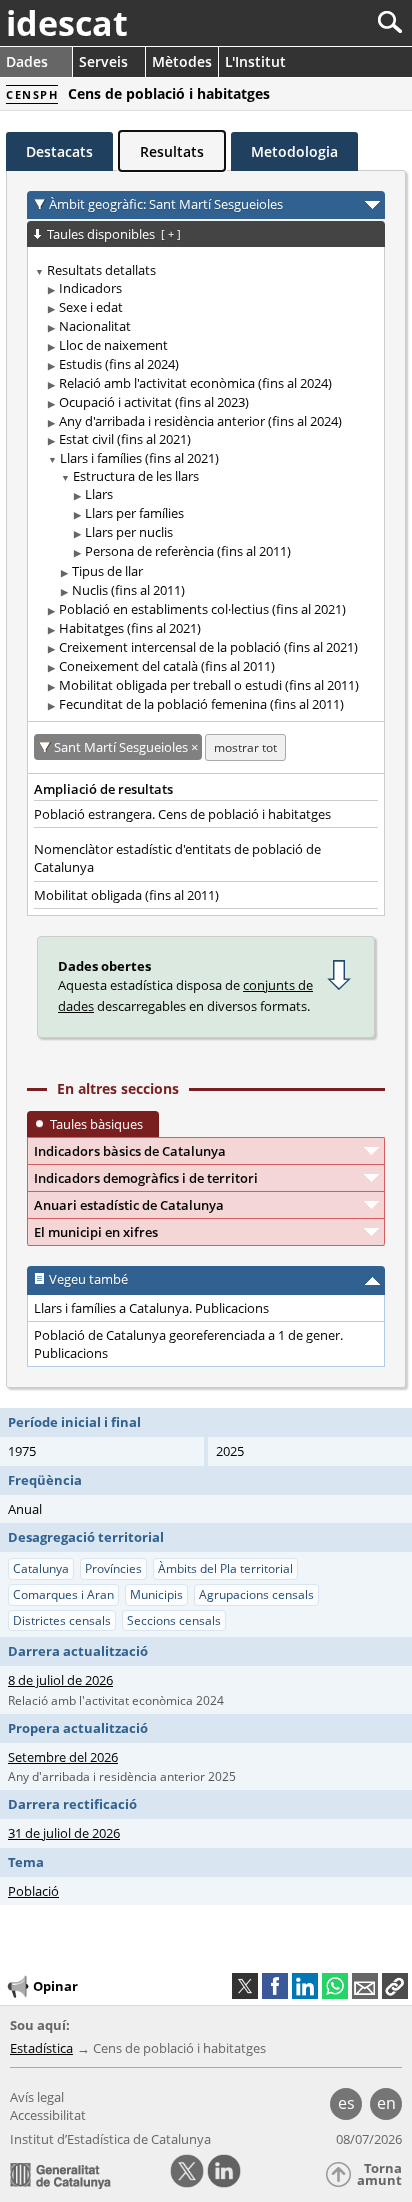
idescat (67, 23)
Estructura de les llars (136, 476)
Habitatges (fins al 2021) (130, 628)
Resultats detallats (101, 270)
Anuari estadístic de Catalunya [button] (129, 1205)
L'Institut (255, 61)
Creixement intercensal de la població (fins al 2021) (208, 647)
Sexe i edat (91, 307)
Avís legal (37, 2097)
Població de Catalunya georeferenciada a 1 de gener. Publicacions (188, 1344)
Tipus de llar (107, 571)
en (386, 2103)
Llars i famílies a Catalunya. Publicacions (151, 1308)
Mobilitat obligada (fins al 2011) (126, 895)
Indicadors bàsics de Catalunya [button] (130, 1151)
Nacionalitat (95, 326)
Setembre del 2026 (63, 1757)
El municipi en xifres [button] (96, 1232)
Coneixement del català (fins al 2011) (167, 666)
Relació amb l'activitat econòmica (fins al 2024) (195, 383)
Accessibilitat (48, 2115)
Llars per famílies (134, 513)
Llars (99, 494)
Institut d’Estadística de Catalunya (110, 2139)
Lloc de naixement (113, 345)
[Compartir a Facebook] (275, 1986)
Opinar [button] (55, 1986)
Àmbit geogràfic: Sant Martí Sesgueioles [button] (166, 204)
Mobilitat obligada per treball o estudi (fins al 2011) (209, 685)
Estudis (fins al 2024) (119, 364)
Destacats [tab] (59, 151)
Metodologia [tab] (294, 151)
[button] (395, 1986)
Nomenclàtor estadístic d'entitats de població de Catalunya (177, 858)
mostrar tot (245, 747)
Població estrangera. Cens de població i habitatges (182, 814)
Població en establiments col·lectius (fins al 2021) (202, 609)
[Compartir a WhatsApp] (335, 1986)
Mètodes (182, 61)
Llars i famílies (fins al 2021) (139, 458)
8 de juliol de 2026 (60, 1680)
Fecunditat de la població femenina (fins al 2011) (201, 704)
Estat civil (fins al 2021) (125, 439)
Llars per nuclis (129, 532)
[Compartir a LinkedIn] (305, 1986)
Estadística (41, 2048)
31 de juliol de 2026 (64, 1833)
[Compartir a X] (245, 1986)
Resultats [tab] (172, 151)
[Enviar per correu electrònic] (365, 1986)
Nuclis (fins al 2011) (128, 590)
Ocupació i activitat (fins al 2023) (154, 402)
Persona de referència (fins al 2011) (188, 551)
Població (33, 1891)
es (346, 2103)
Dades (27, 61)
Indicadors (90, 288)
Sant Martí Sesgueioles (122, 747)
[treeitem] (202, 487)
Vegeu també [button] (88, 1279)
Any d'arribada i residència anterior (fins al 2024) (200, 421)
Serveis (103, 61)
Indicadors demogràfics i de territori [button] (146, 1178)
